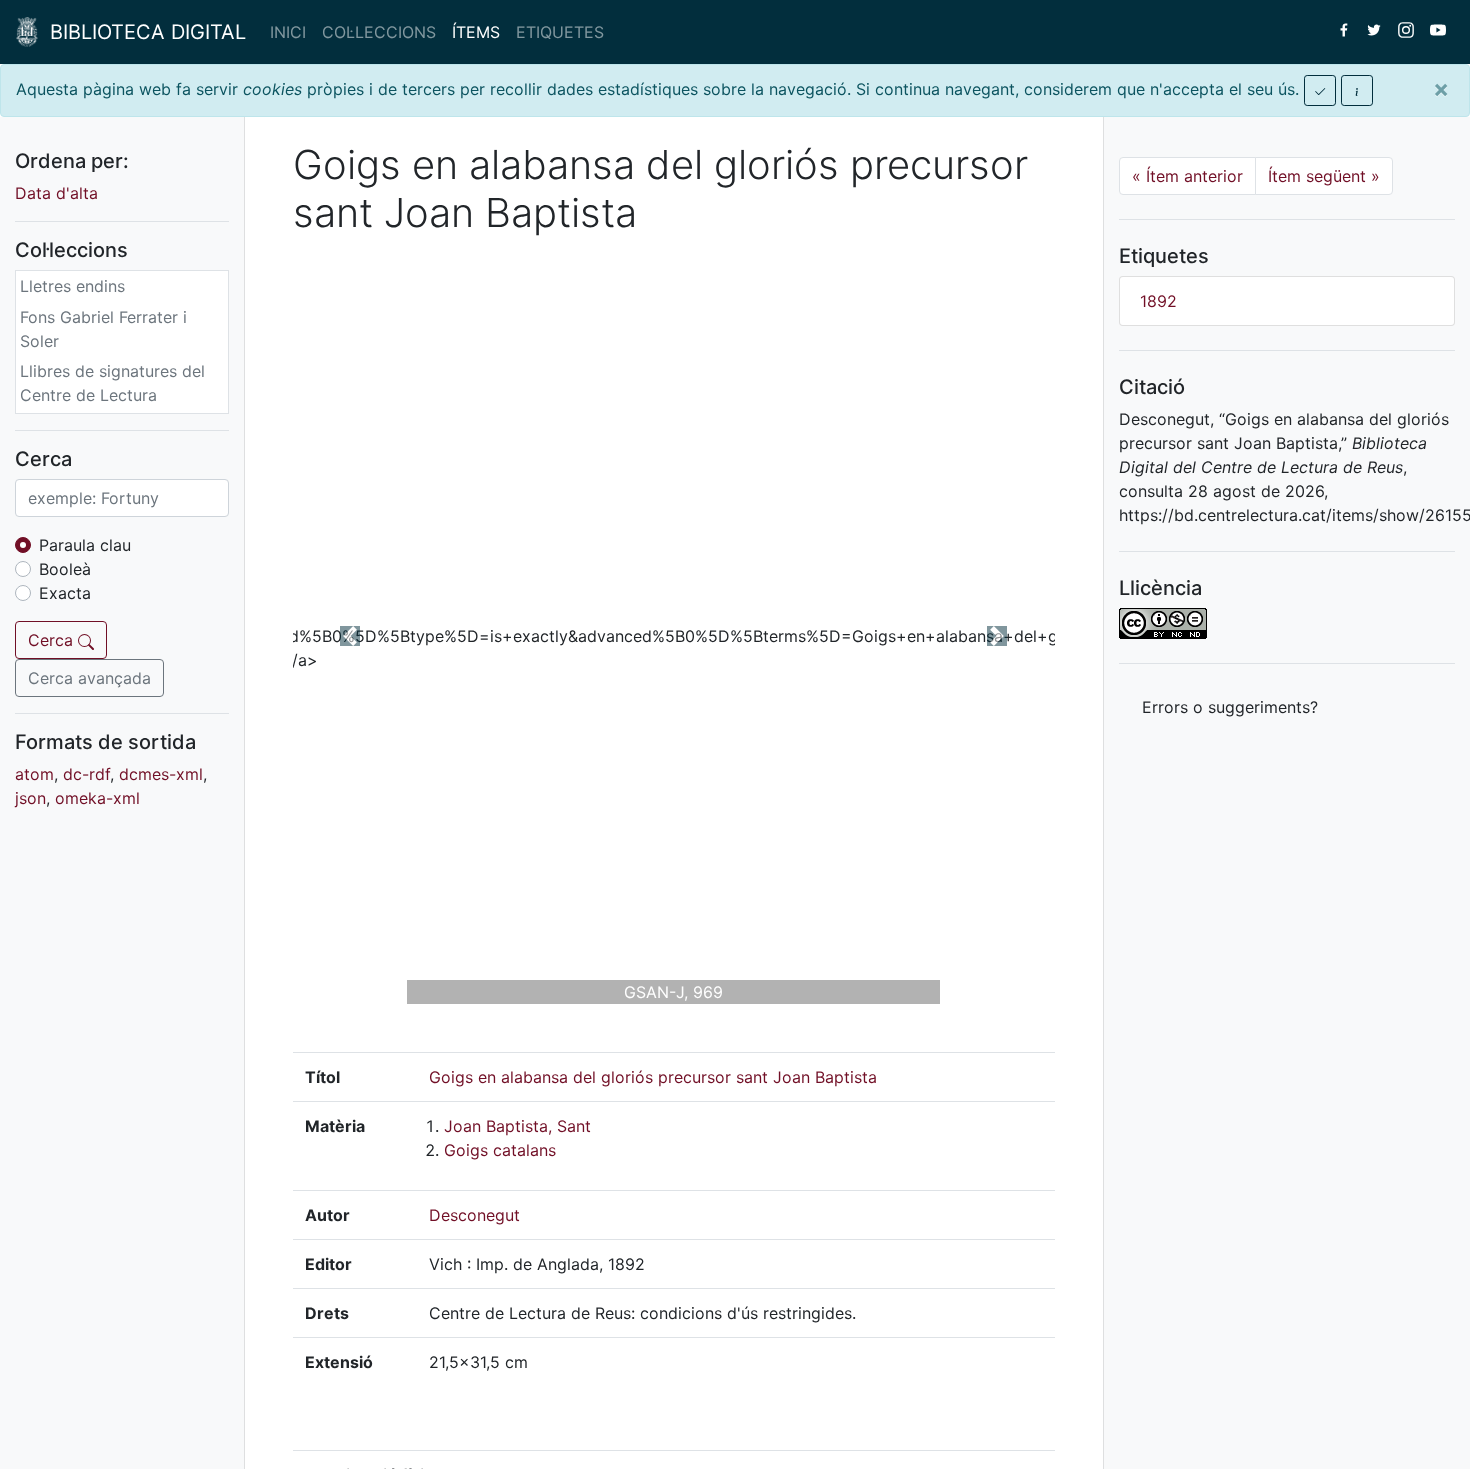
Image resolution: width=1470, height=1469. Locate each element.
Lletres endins (72, 286)
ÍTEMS (476, 32)
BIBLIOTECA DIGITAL (142, 32)
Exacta (65, 593)
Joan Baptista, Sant (517, 1126)
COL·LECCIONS (379, 32)
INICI (288, 32)
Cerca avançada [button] (89, 678)
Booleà (65, 569)
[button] (350, 636)
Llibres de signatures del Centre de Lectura (112, 383)
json (30, 798)
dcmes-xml (161, 774)
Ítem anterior (1187, 176)
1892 (1158, 301)
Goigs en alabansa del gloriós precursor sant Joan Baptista (653, 1077)
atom (34, 774)
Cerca (53, 640)
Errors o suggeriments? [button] (1230, 707)
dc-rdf (86, 774)
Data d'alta (56, 193)
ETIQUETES (560, 32)
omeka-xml (97, 798)
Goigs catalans (500, 1150)
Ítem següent (1324, 176)
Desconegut (474, 1215)
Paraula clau (85, 545)
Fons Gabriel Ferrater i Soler (103, 329)
